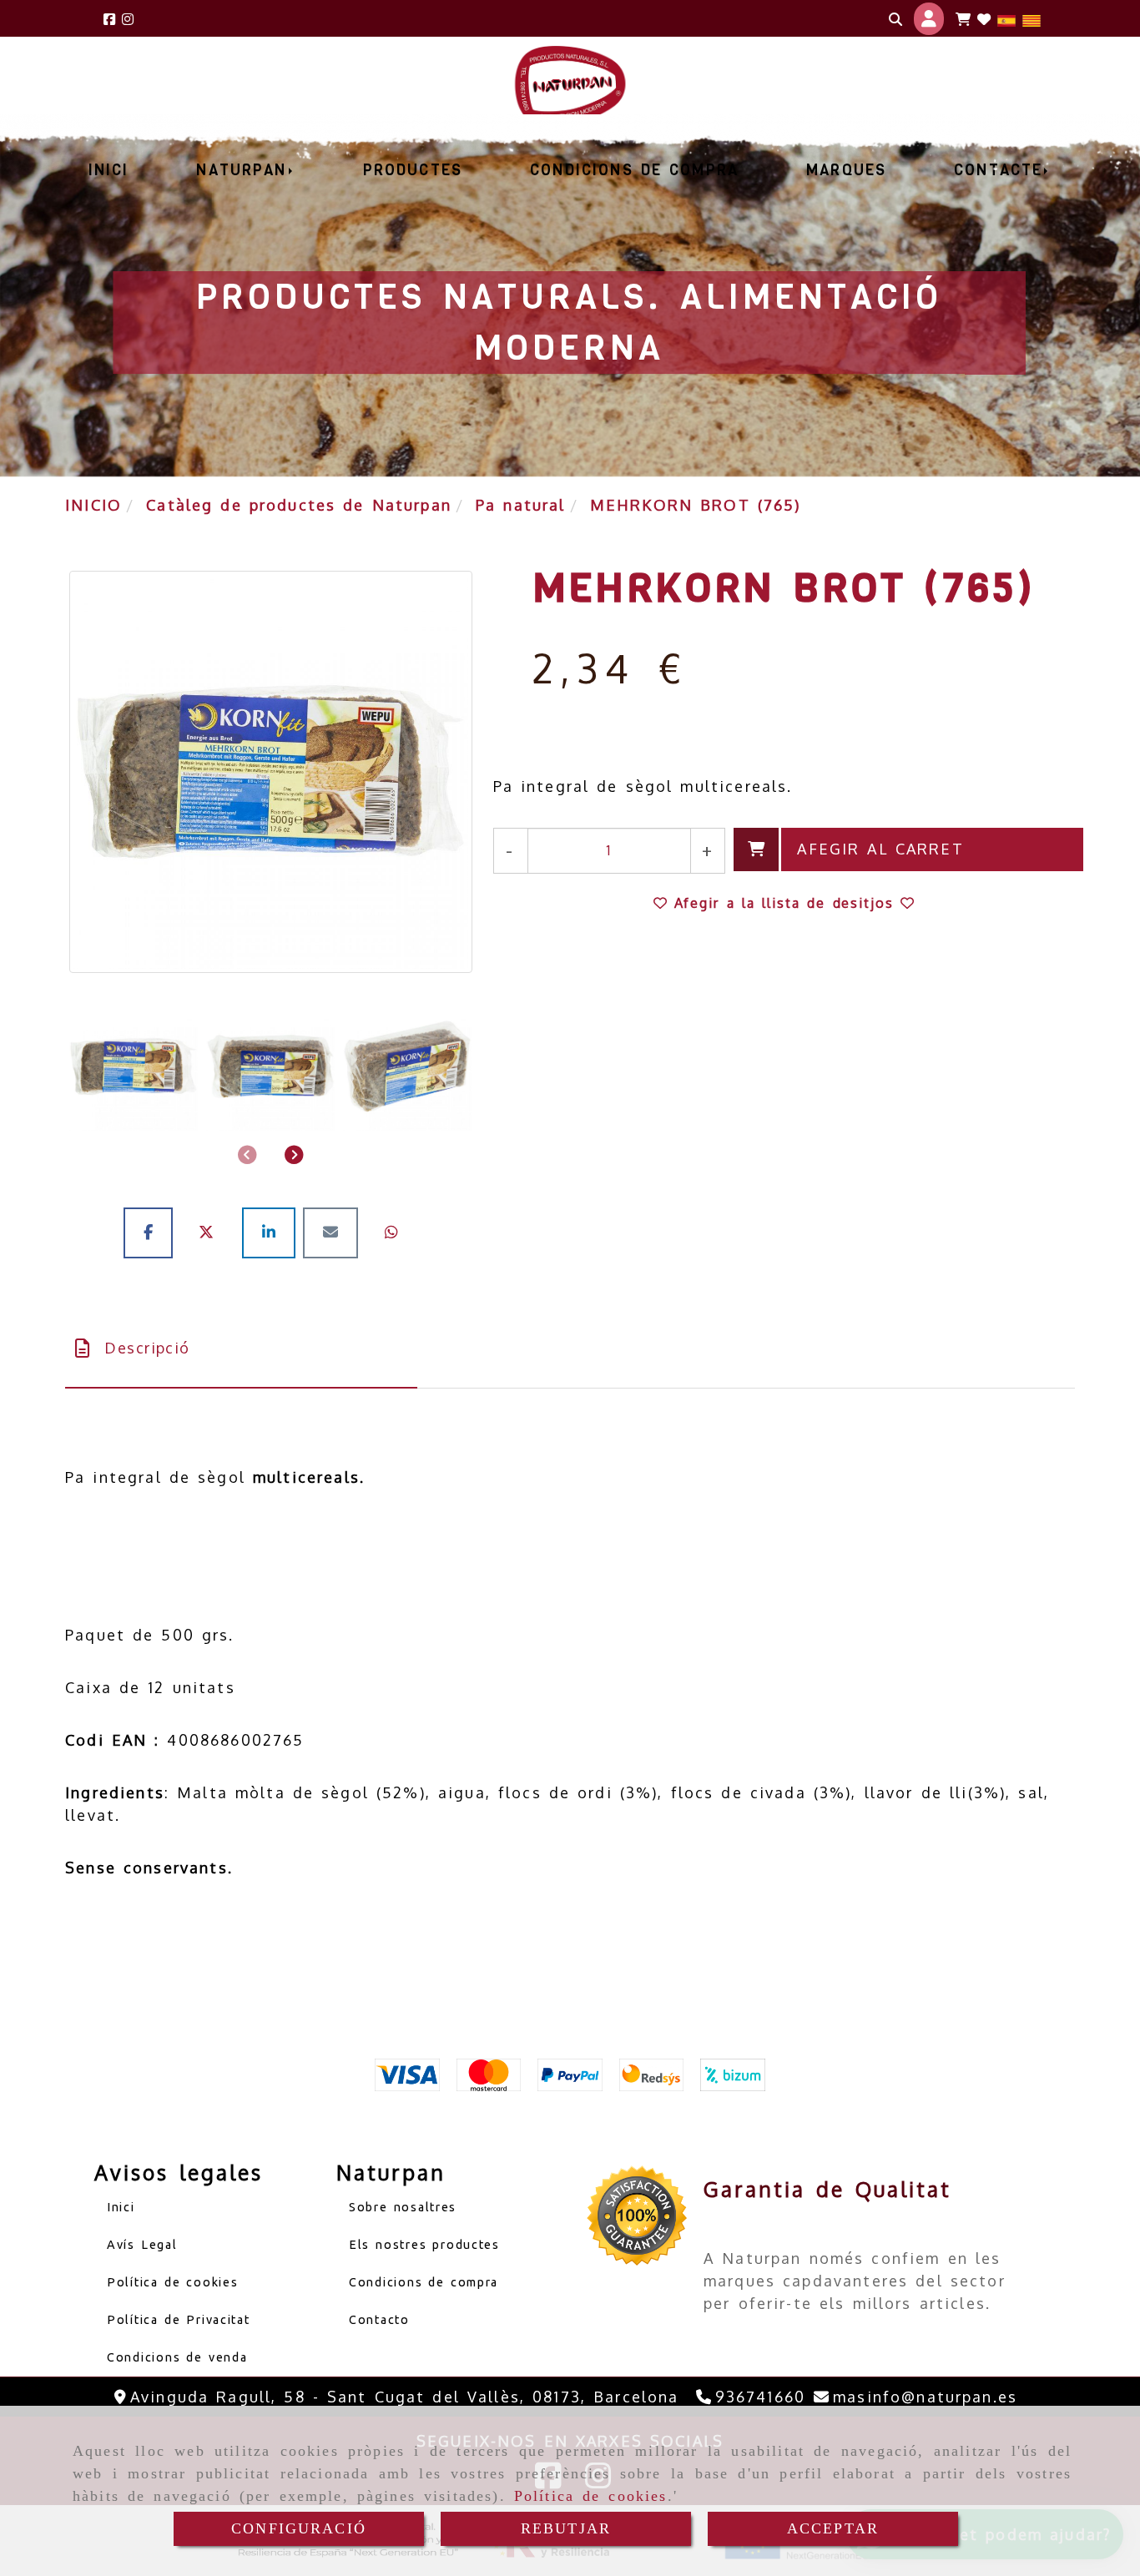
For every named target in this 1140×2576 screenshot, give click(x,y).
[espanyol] (1006, 19)
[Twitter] (211, 1232)
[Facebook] (109, 19)
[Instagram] (128, 19)
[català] (1032, 19)
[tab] (241, 1348)
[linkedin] (272, 1232)
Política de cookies (591, 2496)
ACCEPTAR (833, 2528)
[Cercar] (895, 19)
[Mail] (334, 1232)
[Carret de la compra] (963, 19)
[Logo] (984, 19)
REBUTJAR (566, 2528)
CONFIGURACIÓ (299, 2528)
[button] (929, 18)
